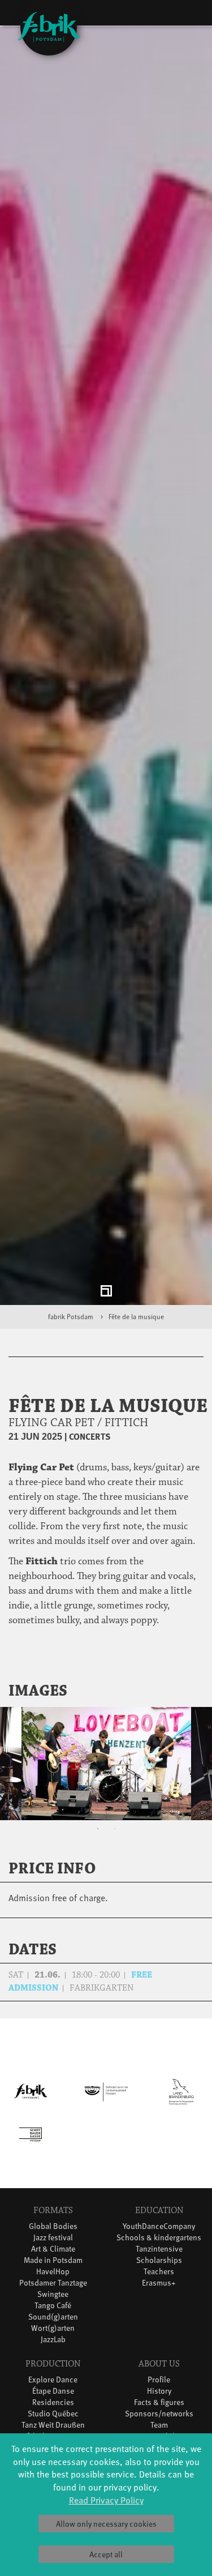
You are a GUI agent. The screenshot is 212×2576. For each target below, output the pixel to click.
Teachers (159, 2276)
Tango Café (53, 2310)
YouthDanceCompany (159, 2230)
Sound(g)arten (53, 2321)
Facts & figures (159, 2406)
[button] (188, 1696)
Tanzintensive (159, 2253)
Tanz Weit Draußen (53, 2429)
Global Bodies (53, 2230)
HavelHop (53, 2276)
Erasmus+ (159, 2287)
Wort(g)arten (53, 2332)
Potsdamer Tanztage (53, 2287)
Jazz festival (53, 2242)
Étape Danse (53, 2395)
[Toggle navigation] (186, 15)
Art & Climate (53, 2253)
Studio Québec (53, 2418)
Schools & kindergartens (159, 2242)
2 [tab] (115, 1834)
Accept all (106, 2554)
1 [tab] (98, 1834)
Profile (159, 2384)
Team (159, 2429)
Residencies (53, 2406)
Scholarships (159, 2264)
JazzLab (53, 2344)
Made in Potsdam (53, 2264)
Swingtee (53, 2298)
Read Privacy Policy (106, 2500)
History (159, 2395)
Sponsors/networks (159, 2418)
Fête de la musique (136, 1321)
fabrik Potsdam (71, 1321)
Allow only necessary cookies (106, 2524)
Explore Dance (53, 2384)
